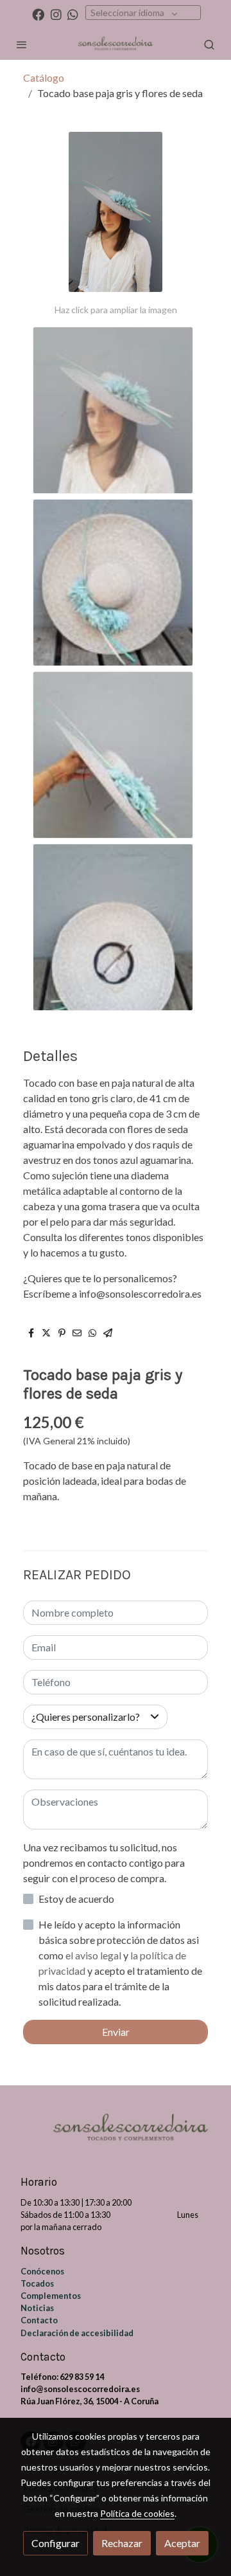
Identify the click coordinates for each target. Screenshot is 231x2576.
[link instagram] (56, 14)
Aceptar (182, 2543)
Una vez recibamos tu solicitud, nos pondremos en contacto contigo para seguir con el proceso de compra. (104, 1863)
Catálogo (44, 77)
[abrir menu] (22, 44)
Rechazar (122, 2543)
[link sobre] (116, 2137)
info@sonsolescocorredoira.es (80, 2389)
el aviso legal (94, 1955)
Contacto (39, 2320)
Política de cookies (137, 2513)
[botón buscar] (209, 44)
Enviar (116, 2032)
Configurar (56, 2543)
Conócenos (42, 2271)
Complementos (51, 2296)
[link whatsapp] (73, 14)
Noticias (37, 2308)
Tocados (37, 2283)
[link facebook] (38, 14)
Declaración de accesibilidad (77, 2333)
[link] (116, 44)
